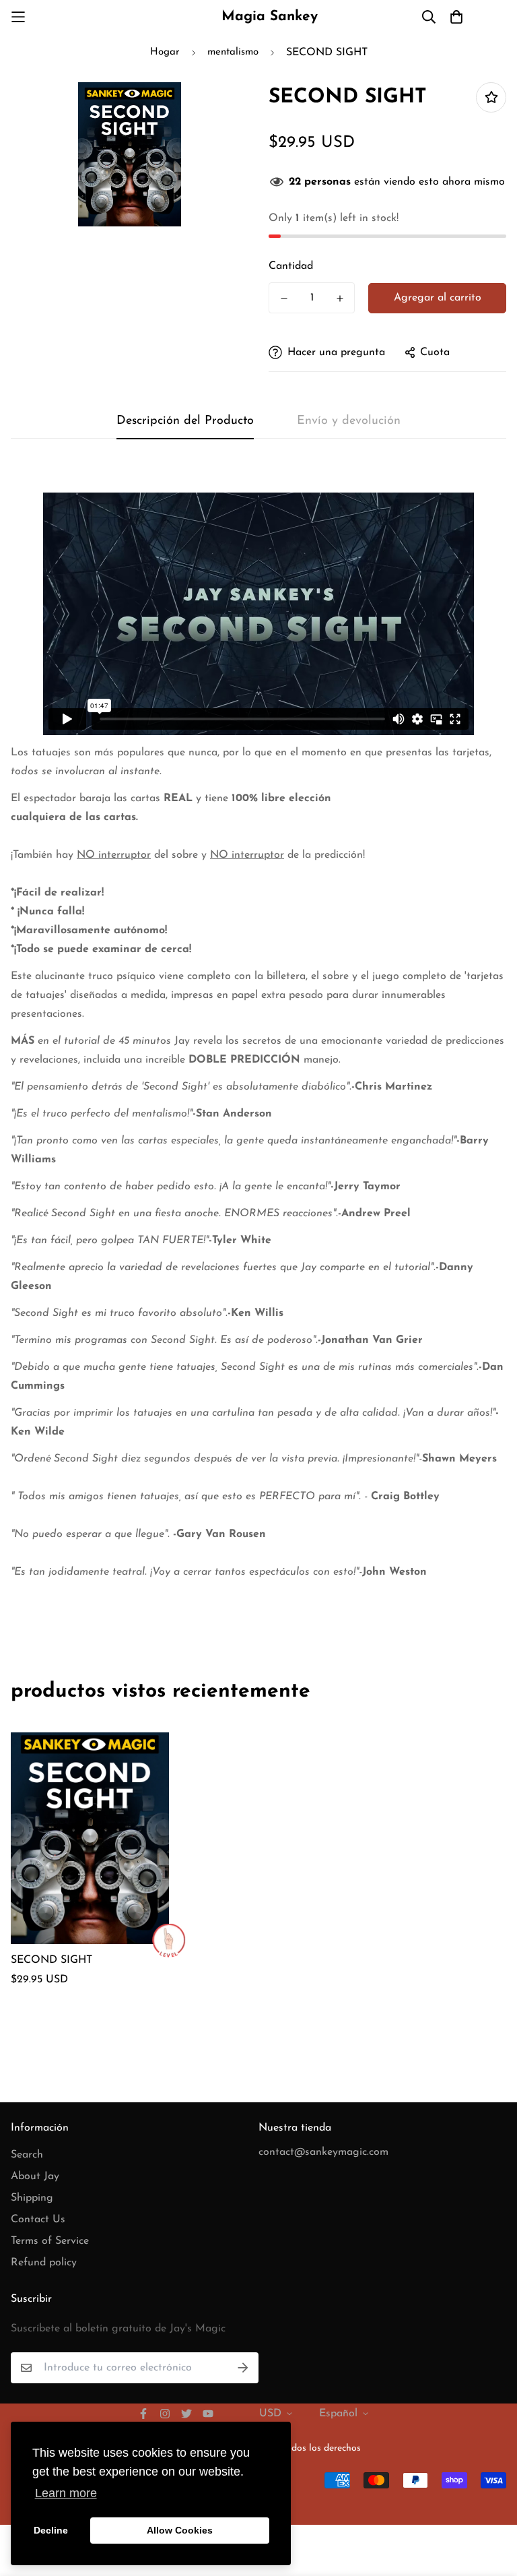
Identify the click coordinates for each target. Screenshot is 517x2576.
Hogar (165, 52)
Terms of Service (50, 2241)
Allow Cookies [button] (180, 2530)
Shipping (32, 2198)
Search (27, 2155)
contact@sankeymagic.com (323, 2152)
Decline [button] (51, 2530)
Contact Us (38, 2220)
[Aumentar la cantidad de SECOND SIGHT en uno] (340, 299)
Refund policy (44, 2263)
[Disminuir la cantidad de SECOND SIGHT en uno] (284, 299)
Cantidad (291, 266)
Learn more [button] (66, 2493)
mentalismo (233, 52)
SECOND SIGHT (51, 1960)
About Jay (35, 2176)
